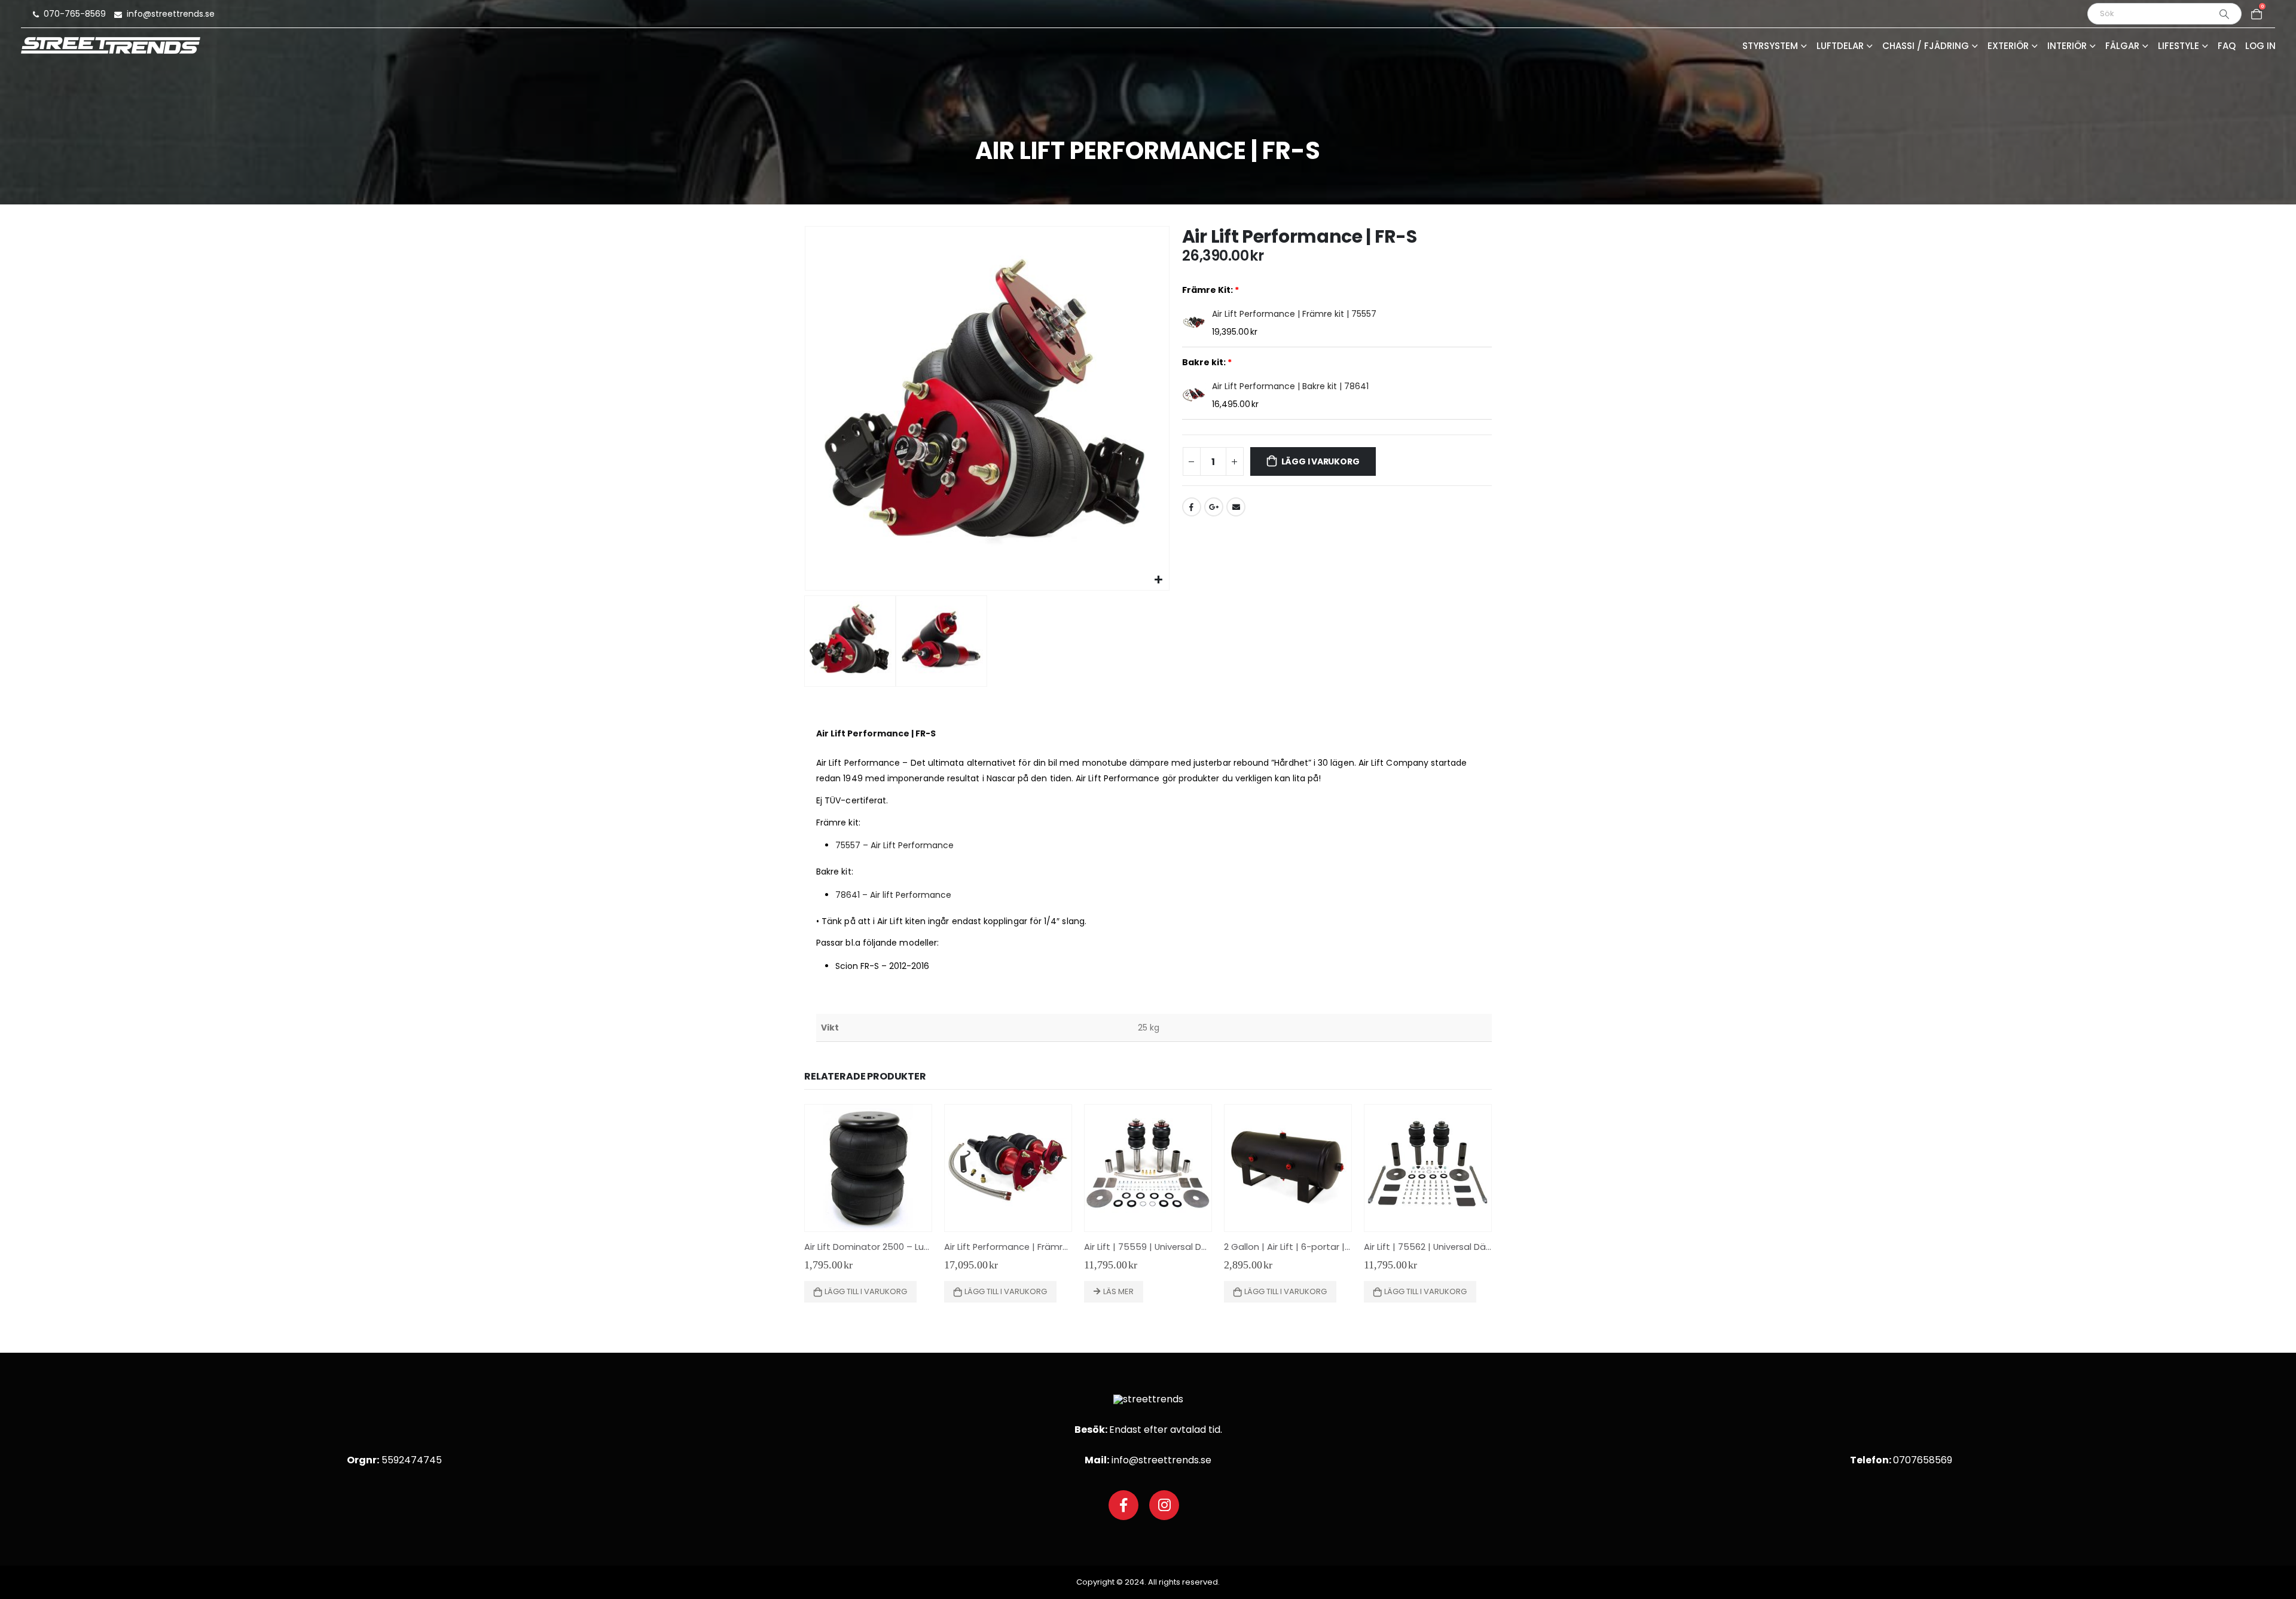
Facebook (1192, 507)
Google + (1214, 507)
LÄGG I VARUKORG (1320, 461)
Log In (2260, 47)
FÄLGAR (2122, 47)
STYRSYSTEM (1770, 47)
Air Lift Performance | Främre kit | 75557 (1294, 314)
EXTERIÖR (2008, 47)
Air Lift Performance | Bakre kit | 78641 (1290, 386)
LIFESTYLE (2179, 47)
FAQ (2227, 47)
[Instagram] (1164, 1505)
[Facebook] (1123, 1505)
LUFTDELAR (1840, 47)
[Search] (2224, 14)
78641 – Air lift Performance (893, 895)
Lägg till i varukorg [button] (866, 1291)
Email (1236, 507)
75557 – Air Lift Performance (894, 845)
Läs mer (1118, 1291)
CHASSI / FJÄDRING (1926, 47)
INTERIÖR (2067, 47)
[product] (868, 1168)
